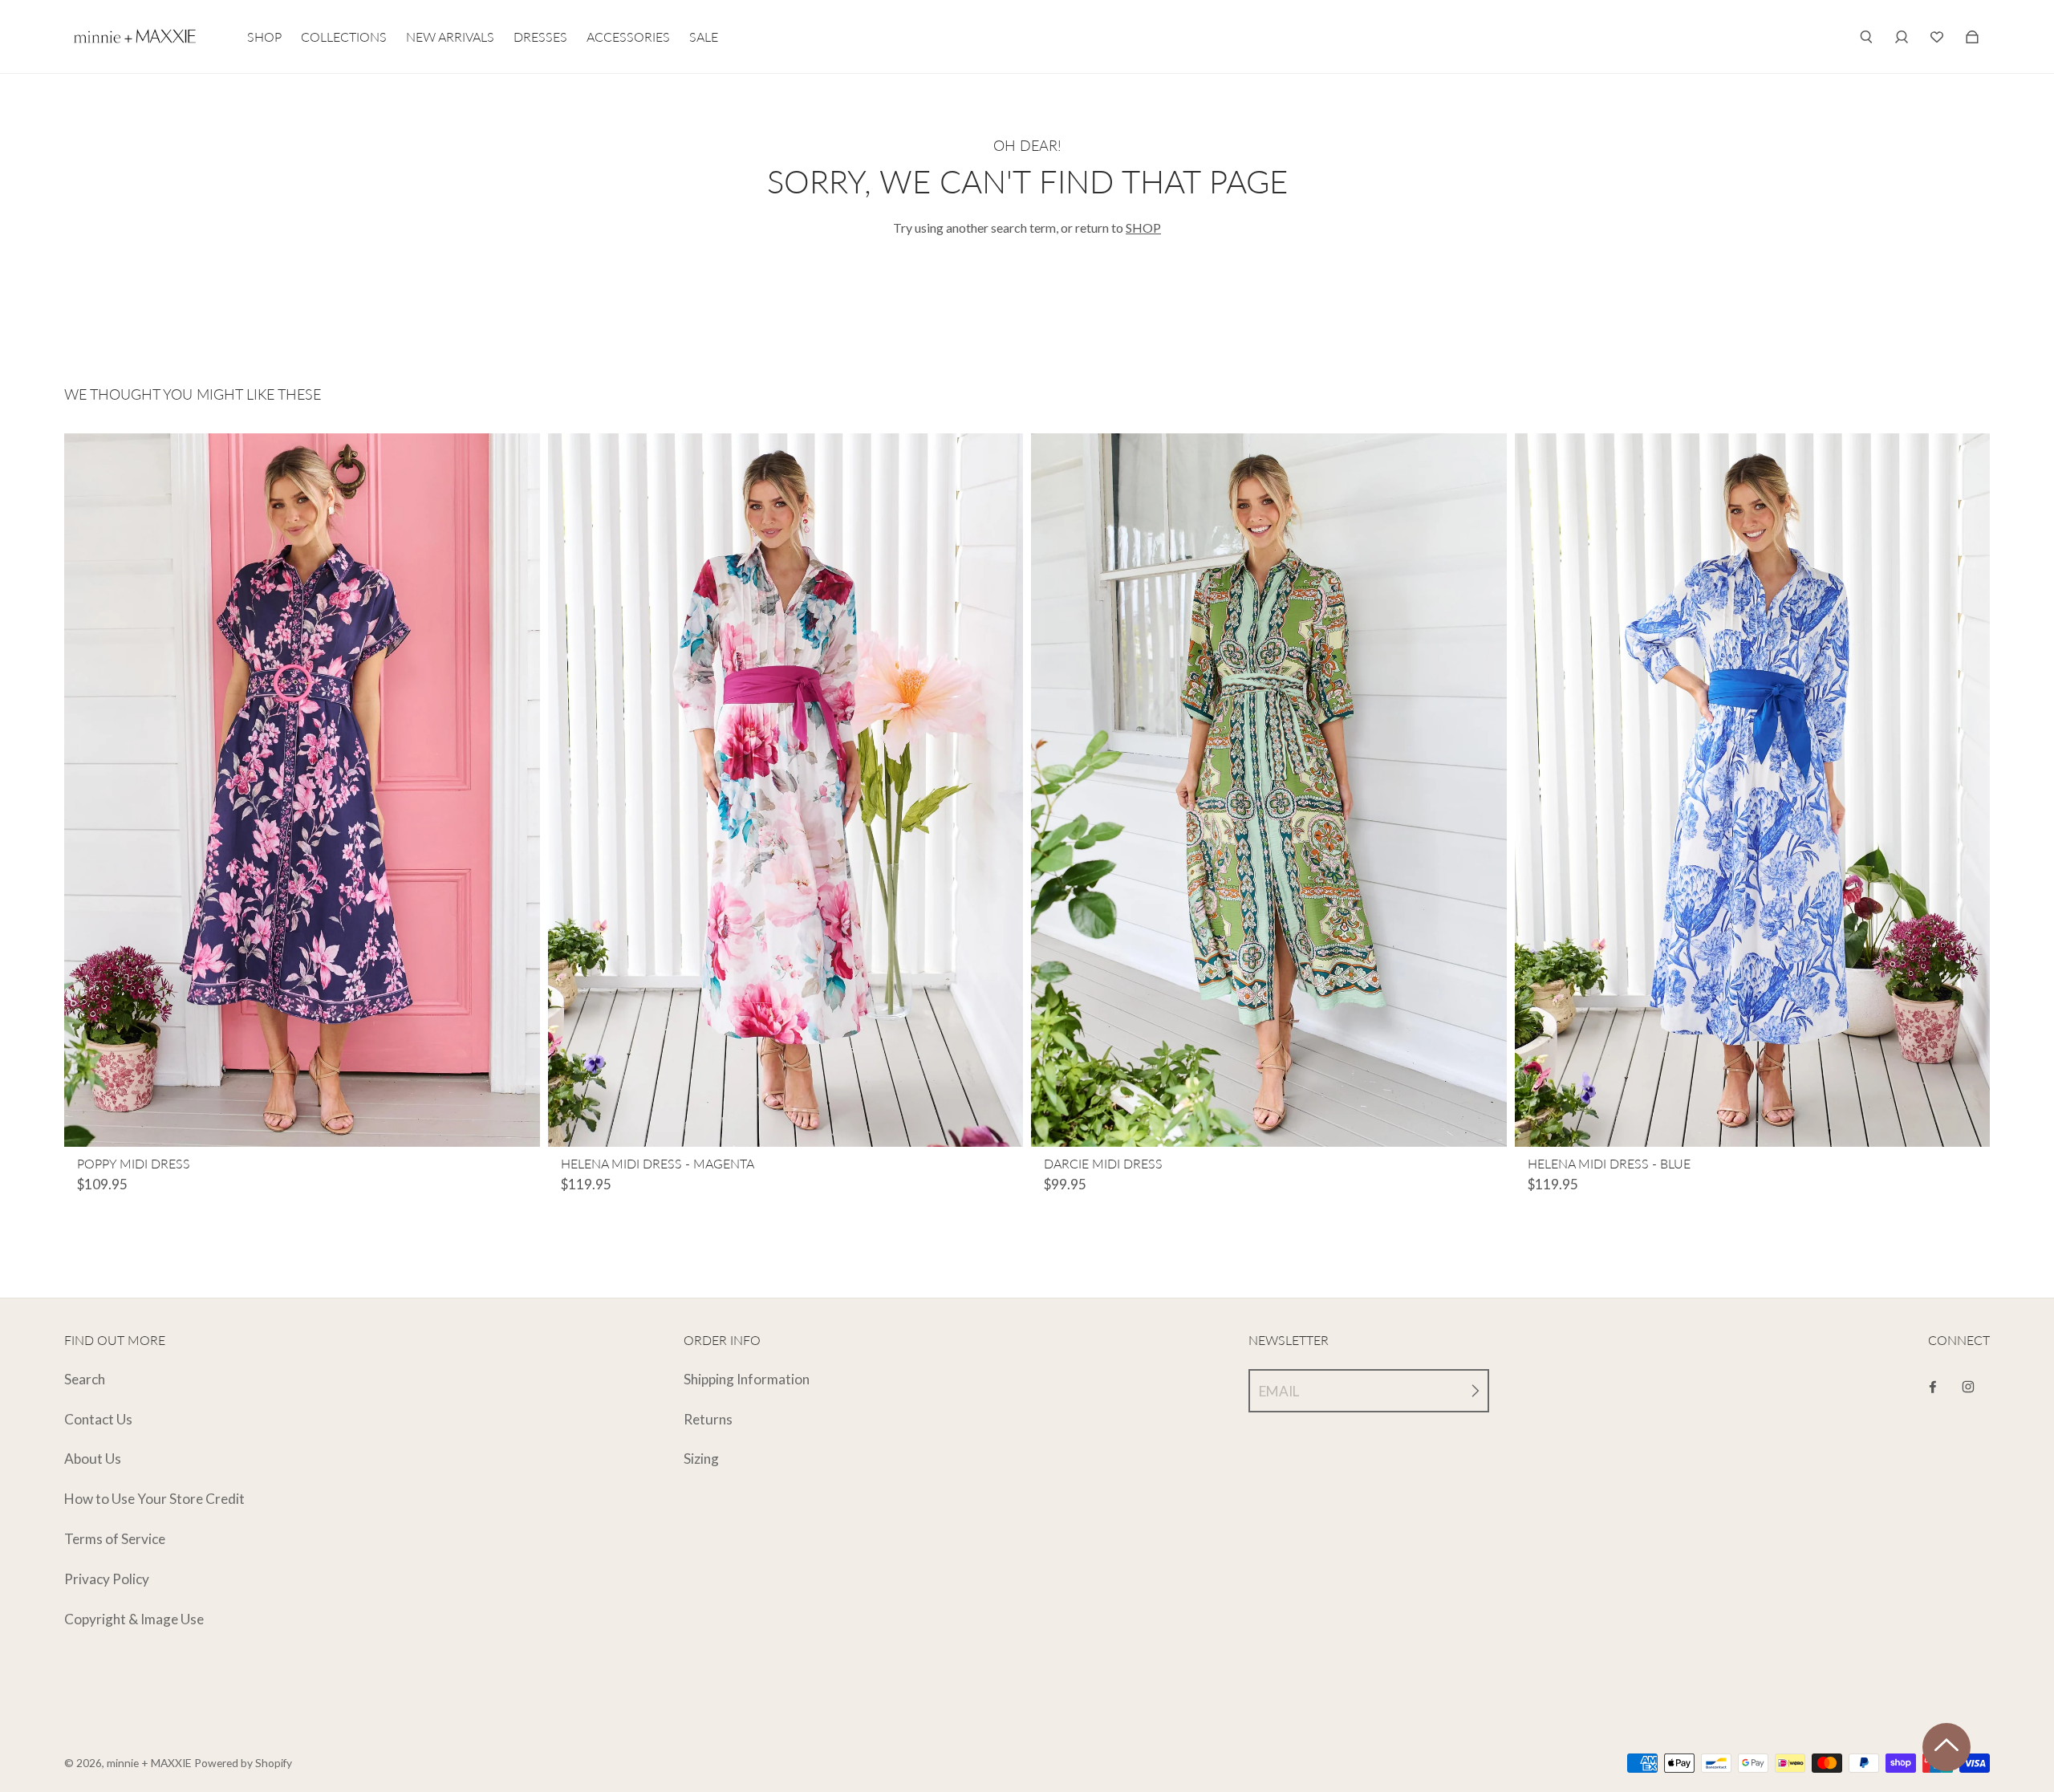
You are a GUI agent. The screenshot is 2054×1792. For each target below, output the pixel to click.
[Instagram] (1968, 1387)
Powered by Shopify (243, 1763)
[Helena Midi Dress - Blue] (1753, 790)
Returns (708, 1419)
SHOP (1143, 228)
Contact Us (98, 1419)
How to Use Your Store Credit (154, 1499)
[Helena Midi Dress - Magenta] (786, 790)
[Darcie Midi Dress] (1269, 790)
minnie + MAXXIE (149, 1763)
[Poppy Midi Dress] (302, 790)
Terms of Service (115, 1539)
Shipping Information (747, 1379)
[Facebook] (1933, 1387)
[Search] (1866, 37)
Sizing (701, 1459)
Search (85, 1379)
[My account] (1902, 37)
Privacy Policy (107, 1579)
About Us (93, 1459)
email (1279, 1391)
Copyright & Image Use (134, 1619)
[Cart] (1937, 37)
